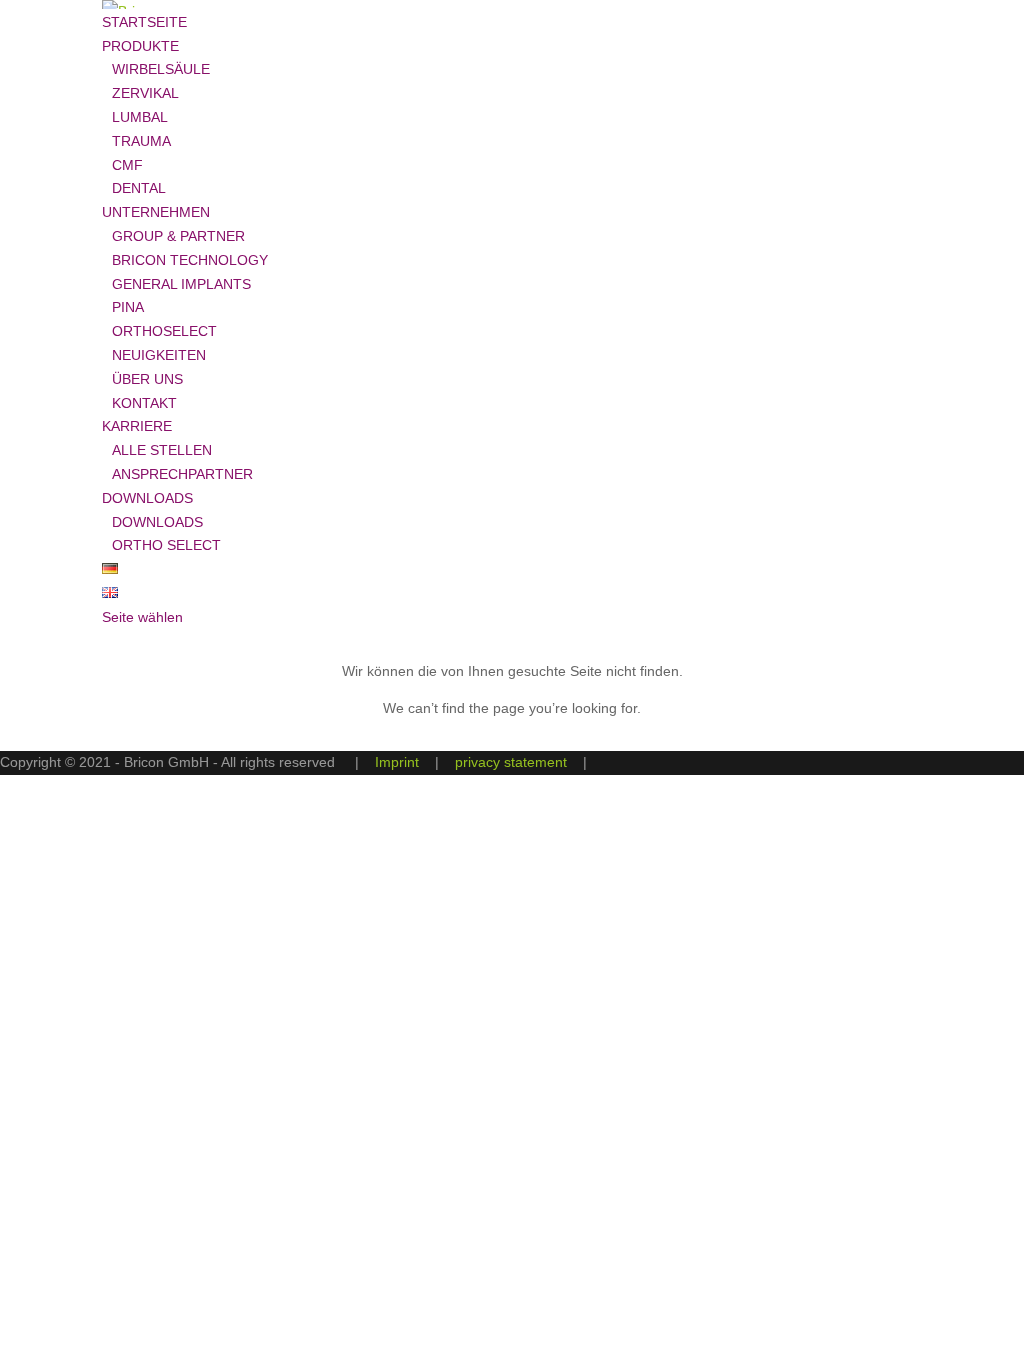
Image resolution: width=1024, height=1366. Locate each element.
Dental (139, 188)
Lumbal (140, 117)
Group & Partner (178, 236)
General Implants (181, 284)
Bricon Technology (190, 260)
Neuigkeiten (159, 355)
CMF (127, 165)
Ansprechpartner (182, 474)
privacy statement (511, 762)
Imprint (397, 762)
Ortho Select (166, 545)
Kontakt (144, 403)
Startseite (144, 22)
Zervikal (145, 93)
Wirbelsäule (161, 69)
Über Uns (147, 379)
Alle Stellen (162, 450)
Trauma (141, 141)
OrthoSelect (164, 331)
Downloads (157, 522)
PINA (128, 307)
